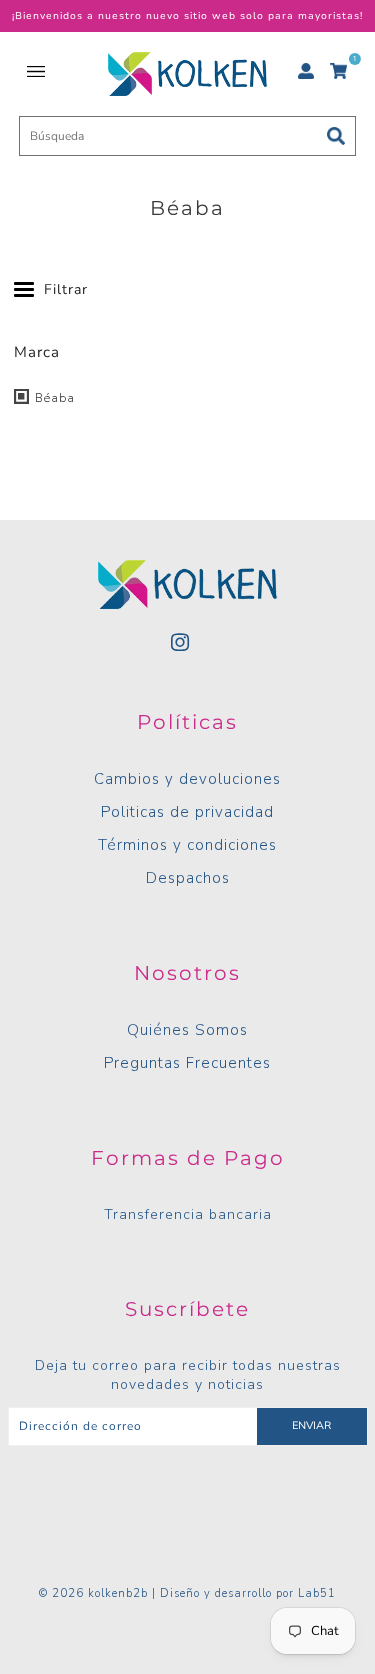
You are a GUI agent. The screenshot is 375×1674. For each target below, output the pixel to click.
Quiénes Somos (187, 1030)
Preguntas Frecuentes (187, 1063)
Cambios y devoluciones (187, 779)
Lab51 (317, 1593)
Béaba (53, 398)
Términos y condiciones (187, 845)
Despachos (188, 878)
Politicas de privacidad (187, 812)
